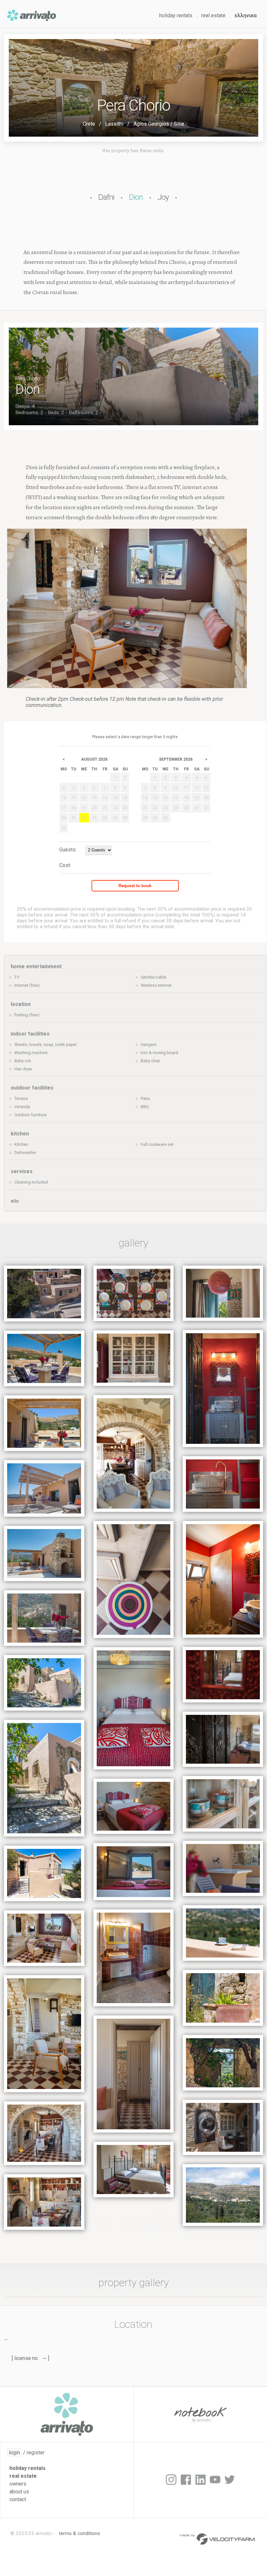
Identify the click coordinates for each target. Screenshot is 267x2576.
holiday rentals (176, 15)
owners (18, 2484)
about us (19, 2492)
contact (18, 2499)
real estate (213, 15)
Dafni (106, 197)
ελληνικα (246, 15)
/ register (27, 2453)
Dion (136, 197)
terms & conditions (79, 2533)
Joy (163, 197)
